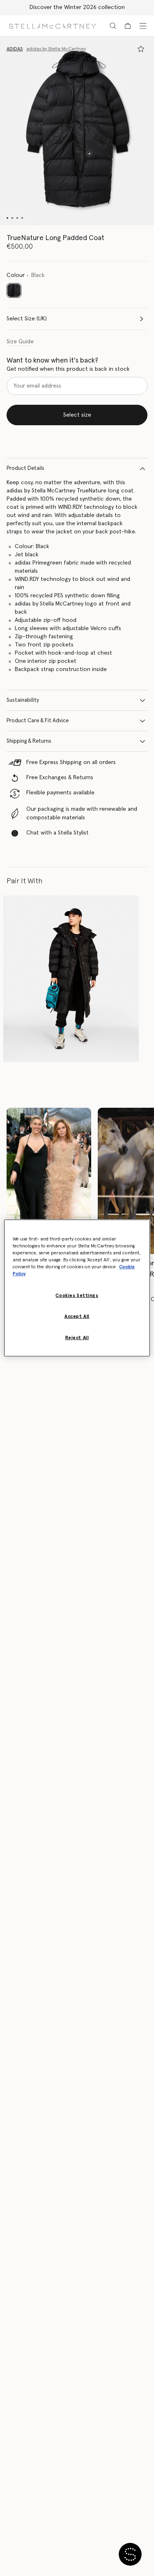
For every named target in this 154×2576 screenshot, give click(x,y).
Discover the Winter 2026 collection (77, 7)
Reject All (77, 1338)
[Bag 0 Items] (128, 26)
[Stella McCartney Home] (52, 26)
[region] (77, 1288)
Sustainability (23, 700)
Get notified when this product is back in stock (68, 369)
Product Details (25, 468)
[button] (77, 131)
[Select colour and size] (141, 49)
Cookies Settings (77, 1296)
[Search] (113, 26)
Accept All (77, 1316)
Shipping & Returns (29, 741)
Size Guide (20, 342)
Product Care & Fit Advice (38, 721)
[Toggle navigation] (143, 26)
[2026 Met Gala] (49, 1181)
